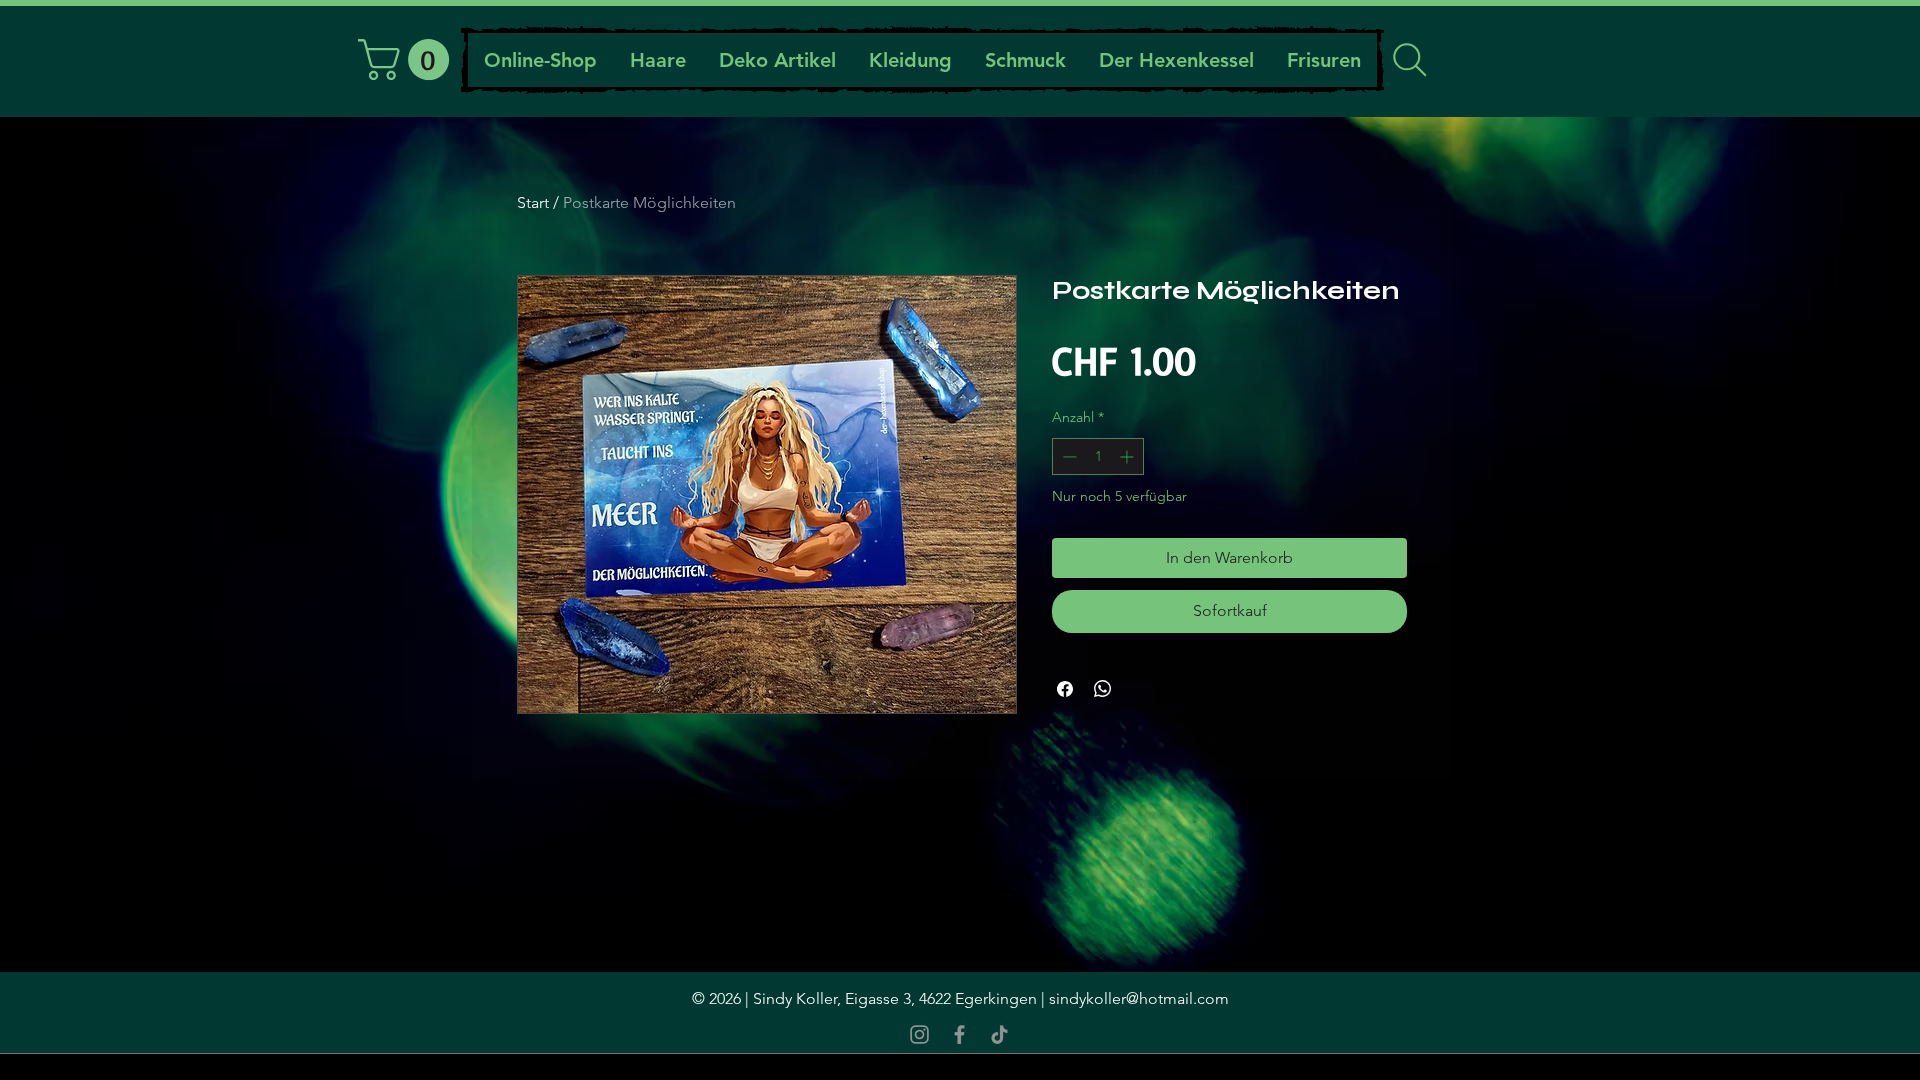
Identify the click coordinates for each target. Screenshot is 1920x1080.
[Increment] (1128, 456)
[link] (408, 59)
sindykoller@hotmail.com (1139, 998)
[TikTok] (999, 1034)
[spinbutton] (1098, 456)
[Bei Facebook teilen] (1065, 689)
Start (533, 202)
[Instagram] (919, 1034)
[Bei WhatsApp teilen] (1103, 689)
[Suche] (1409, 60)
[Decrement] (1067, 456)
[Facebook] (959, 1034)
